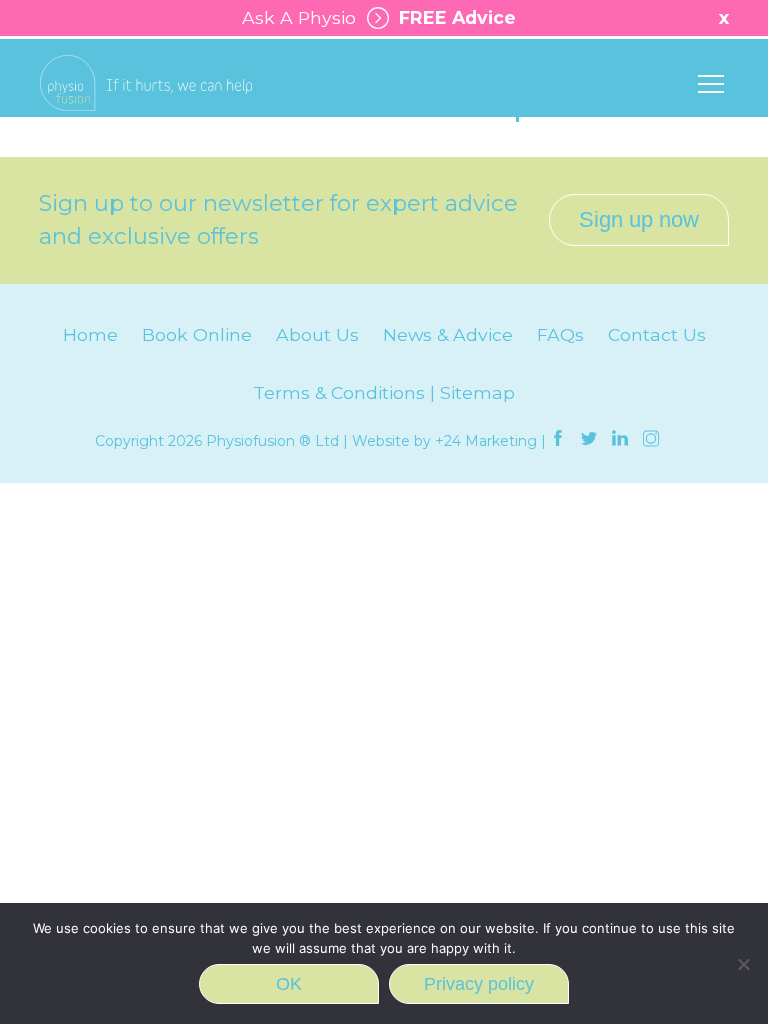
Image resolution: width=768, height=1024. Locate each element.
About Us (317, 334)
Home (90, 334)
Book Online (197, 334)
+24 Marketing (486, 441)
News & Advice (448, 334)
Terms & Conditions (339, 392)
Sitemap (477, 392)
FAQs (560, 334)
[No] (743, 964)
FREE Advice (452, 17)
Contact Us (657, 334)
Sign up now (639, 219)
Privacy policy (479, 984)
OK (289, 984)
